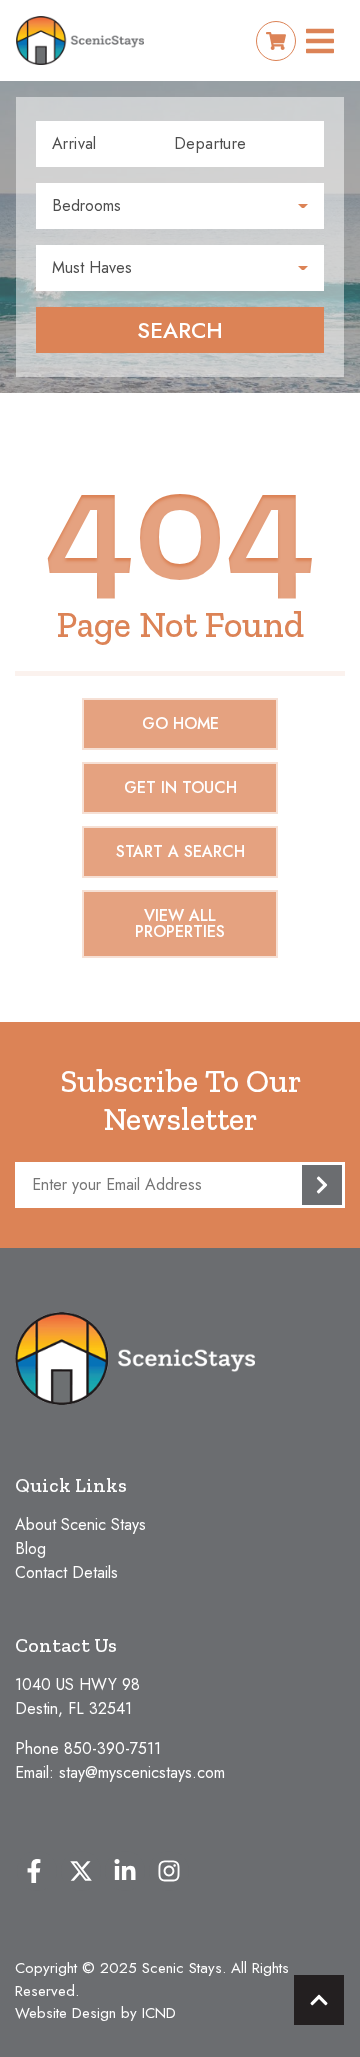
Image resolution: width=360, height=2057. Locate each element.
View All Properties (180, 923)
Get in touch (180, 787)
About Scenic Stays (80, 1524)
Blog (30, 1548)
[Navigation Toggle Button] (320, 41)
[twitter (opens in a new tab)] (81, 1871)
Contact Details (66, 1572)
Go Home (180, 723)
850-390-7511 (112, 1748)
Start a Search (180, 851)
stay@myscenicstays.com (142, 1772)
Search (180, 330)
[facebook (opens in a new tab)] (37, 1871)
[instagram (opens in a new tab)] (169, 1871)
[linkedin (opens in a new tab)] (125, 1871)
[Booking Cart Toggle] (276, 41)
